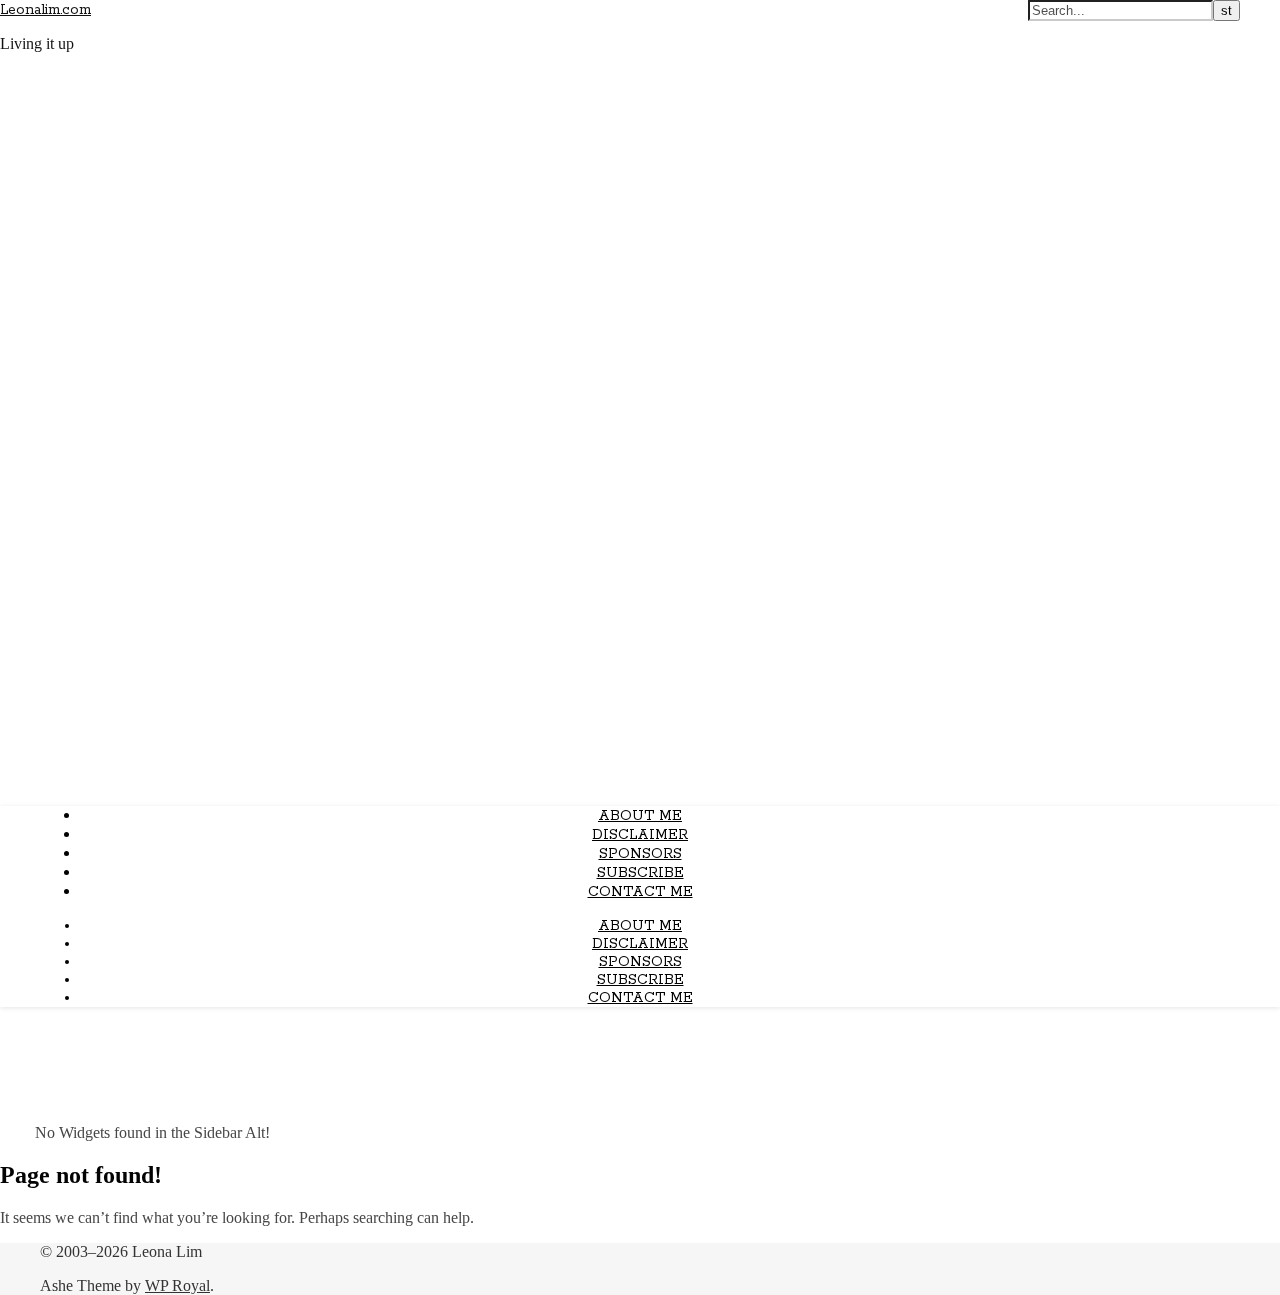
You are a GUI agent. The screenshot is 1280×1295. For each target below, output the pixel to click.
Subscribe (640, 873)
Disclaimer (640, 835)
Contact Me (640, 892)
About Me (640, 816)
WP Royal (177, 1285)
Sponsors (640, 854)
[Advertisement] (640, 650)
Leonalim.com (45, 10)
